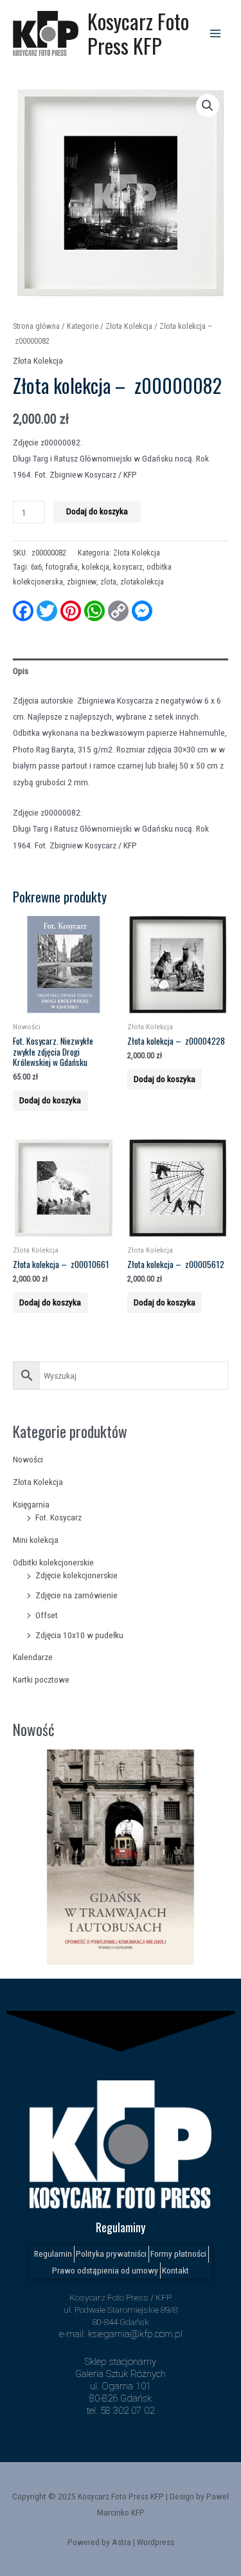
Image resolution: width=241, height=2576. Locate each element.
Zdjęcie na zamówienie (76, 1595)
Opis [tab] (21, 671)
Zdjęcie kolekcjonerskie (76, 1575)
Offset (47, 1615)
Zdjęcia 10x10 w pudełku (79, 1635)
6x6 (36, 567)
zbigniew (82, 582)
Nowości (28, 1459)
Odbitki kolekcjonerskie (53, 1562)
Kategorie (83, 326)
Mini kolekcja (36, 1540)
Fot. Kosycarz (58, 1517)
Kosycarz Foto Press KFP (138, 33)
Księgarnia (31, 1504)
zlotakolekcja (142, 582)
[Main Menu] (216, 33)
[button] (208, 106)
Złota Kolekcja (38, 1482)
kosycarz (128, 567)
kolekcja (95, 567)
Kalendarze (33, 1657)
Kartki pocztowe (41, 1679)
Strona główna (36, 326)
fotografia (62, 567)
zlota (108, 582)
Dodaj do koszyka (97, 511)
